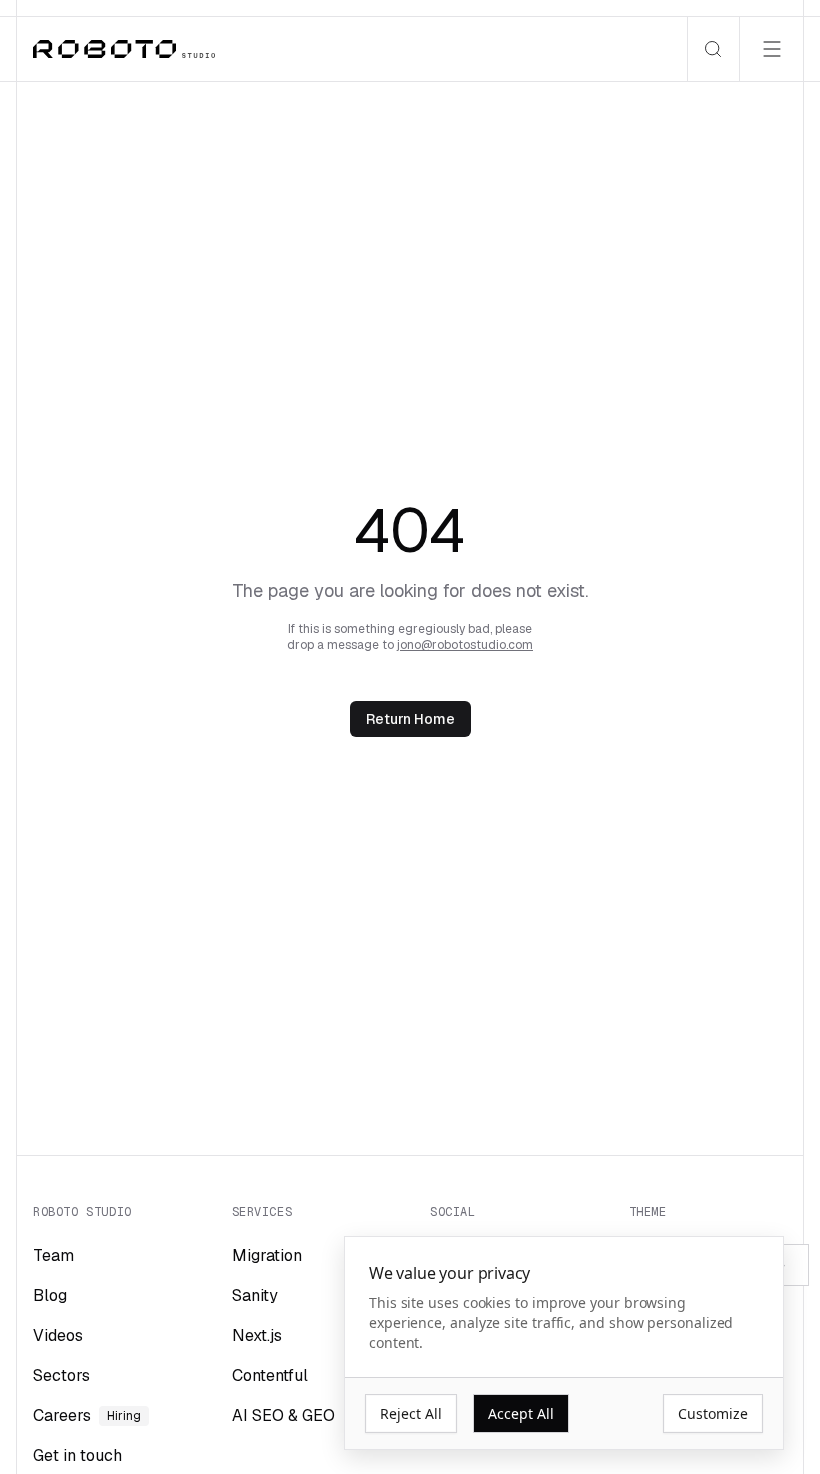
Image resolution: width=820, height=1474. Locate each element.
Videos (58, 1335)
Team (53, 1255)
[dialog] (564, 1343)
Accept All (521, 1413)
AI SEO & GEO (283, 1415)
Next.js (257, 1335)
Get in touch (77, 1455)
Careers (87, 1415)
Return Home (410, 719)
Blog (50, 1295)
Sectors (61, 1375)
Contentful (270, 1375)
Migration (267, 1255)
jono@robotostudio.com (465, 645)
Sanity (255, 1295)
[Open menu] (771, 49)
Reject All (411, 1413)
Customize (713, 1413)
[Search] (713, 49)
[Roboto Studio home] (124, 49)
